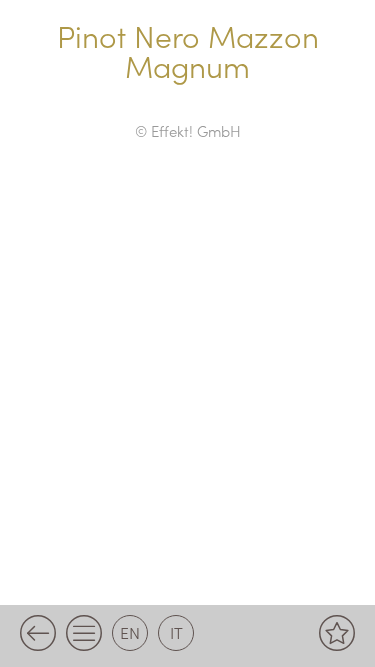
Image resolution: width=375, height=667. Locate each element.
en (130, 632)
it (176, 632)
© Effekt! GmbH (188, 130)
